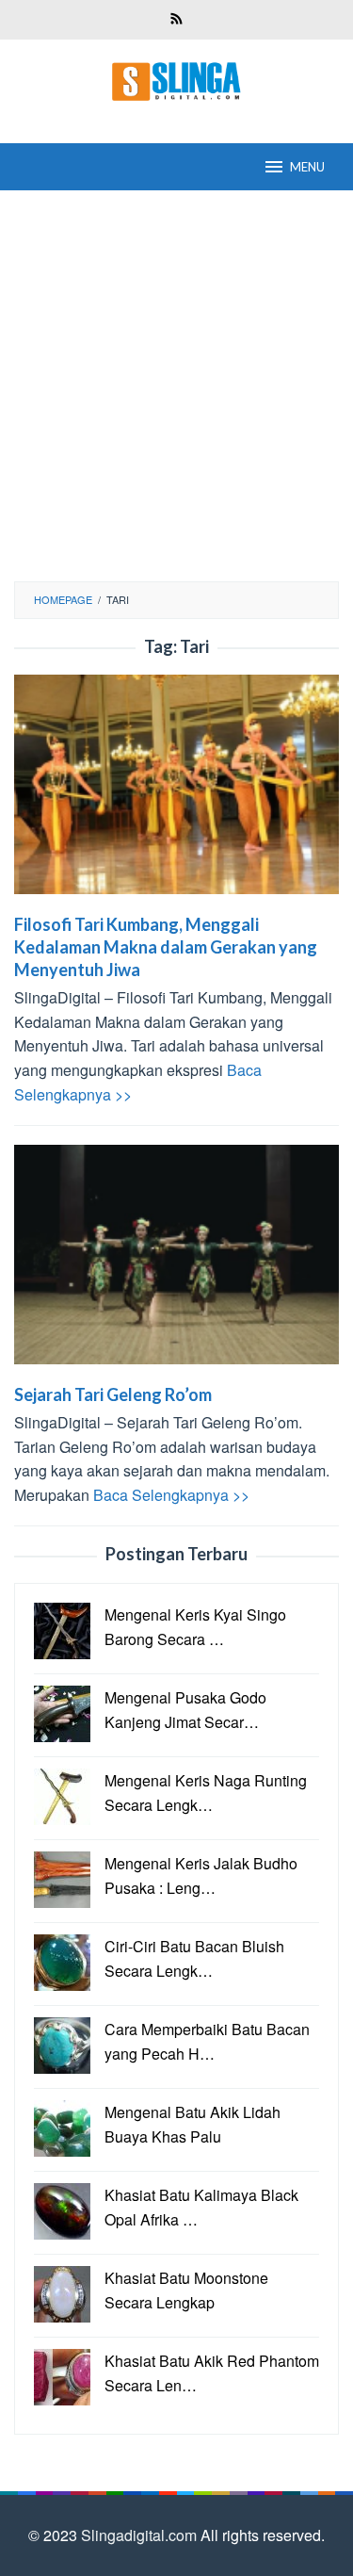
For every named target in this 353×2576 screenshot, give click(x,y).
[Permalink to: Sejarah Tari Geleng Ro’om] (176, 1262)
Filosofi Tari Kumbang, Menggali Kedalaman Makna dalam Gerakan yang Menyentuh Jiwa (166, 947)
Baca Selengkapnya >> (171, 1495)
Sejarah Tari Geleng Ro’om (113, 1394)
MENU (307, 167)
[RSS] (176, 20)
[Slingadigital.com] (177, 80)
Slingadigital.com (141, 2535)
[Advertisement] (176, 386)
